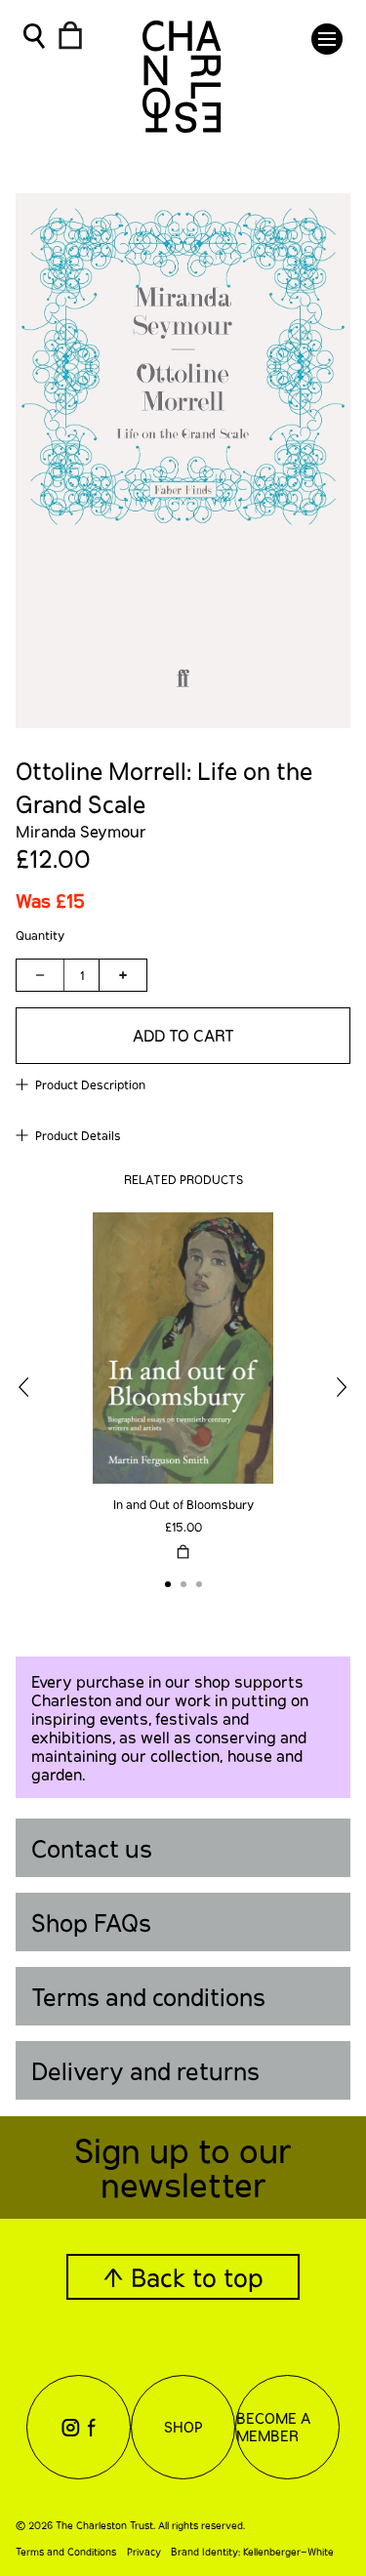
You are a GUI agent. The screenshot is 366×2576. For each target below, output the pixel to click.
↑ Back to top (183, 2277)
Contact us (92, 1848)
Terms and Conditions (66, 2552)
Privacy (144, 2552)
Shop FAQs (91, 1922)
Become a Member (273, 2427)
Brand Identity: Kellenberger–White (252, 2552)
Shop (183, 2427)
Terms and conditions (148, 1997)
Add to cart (183, 1035)
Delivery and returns (145, 2071)
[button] (327, 39)
